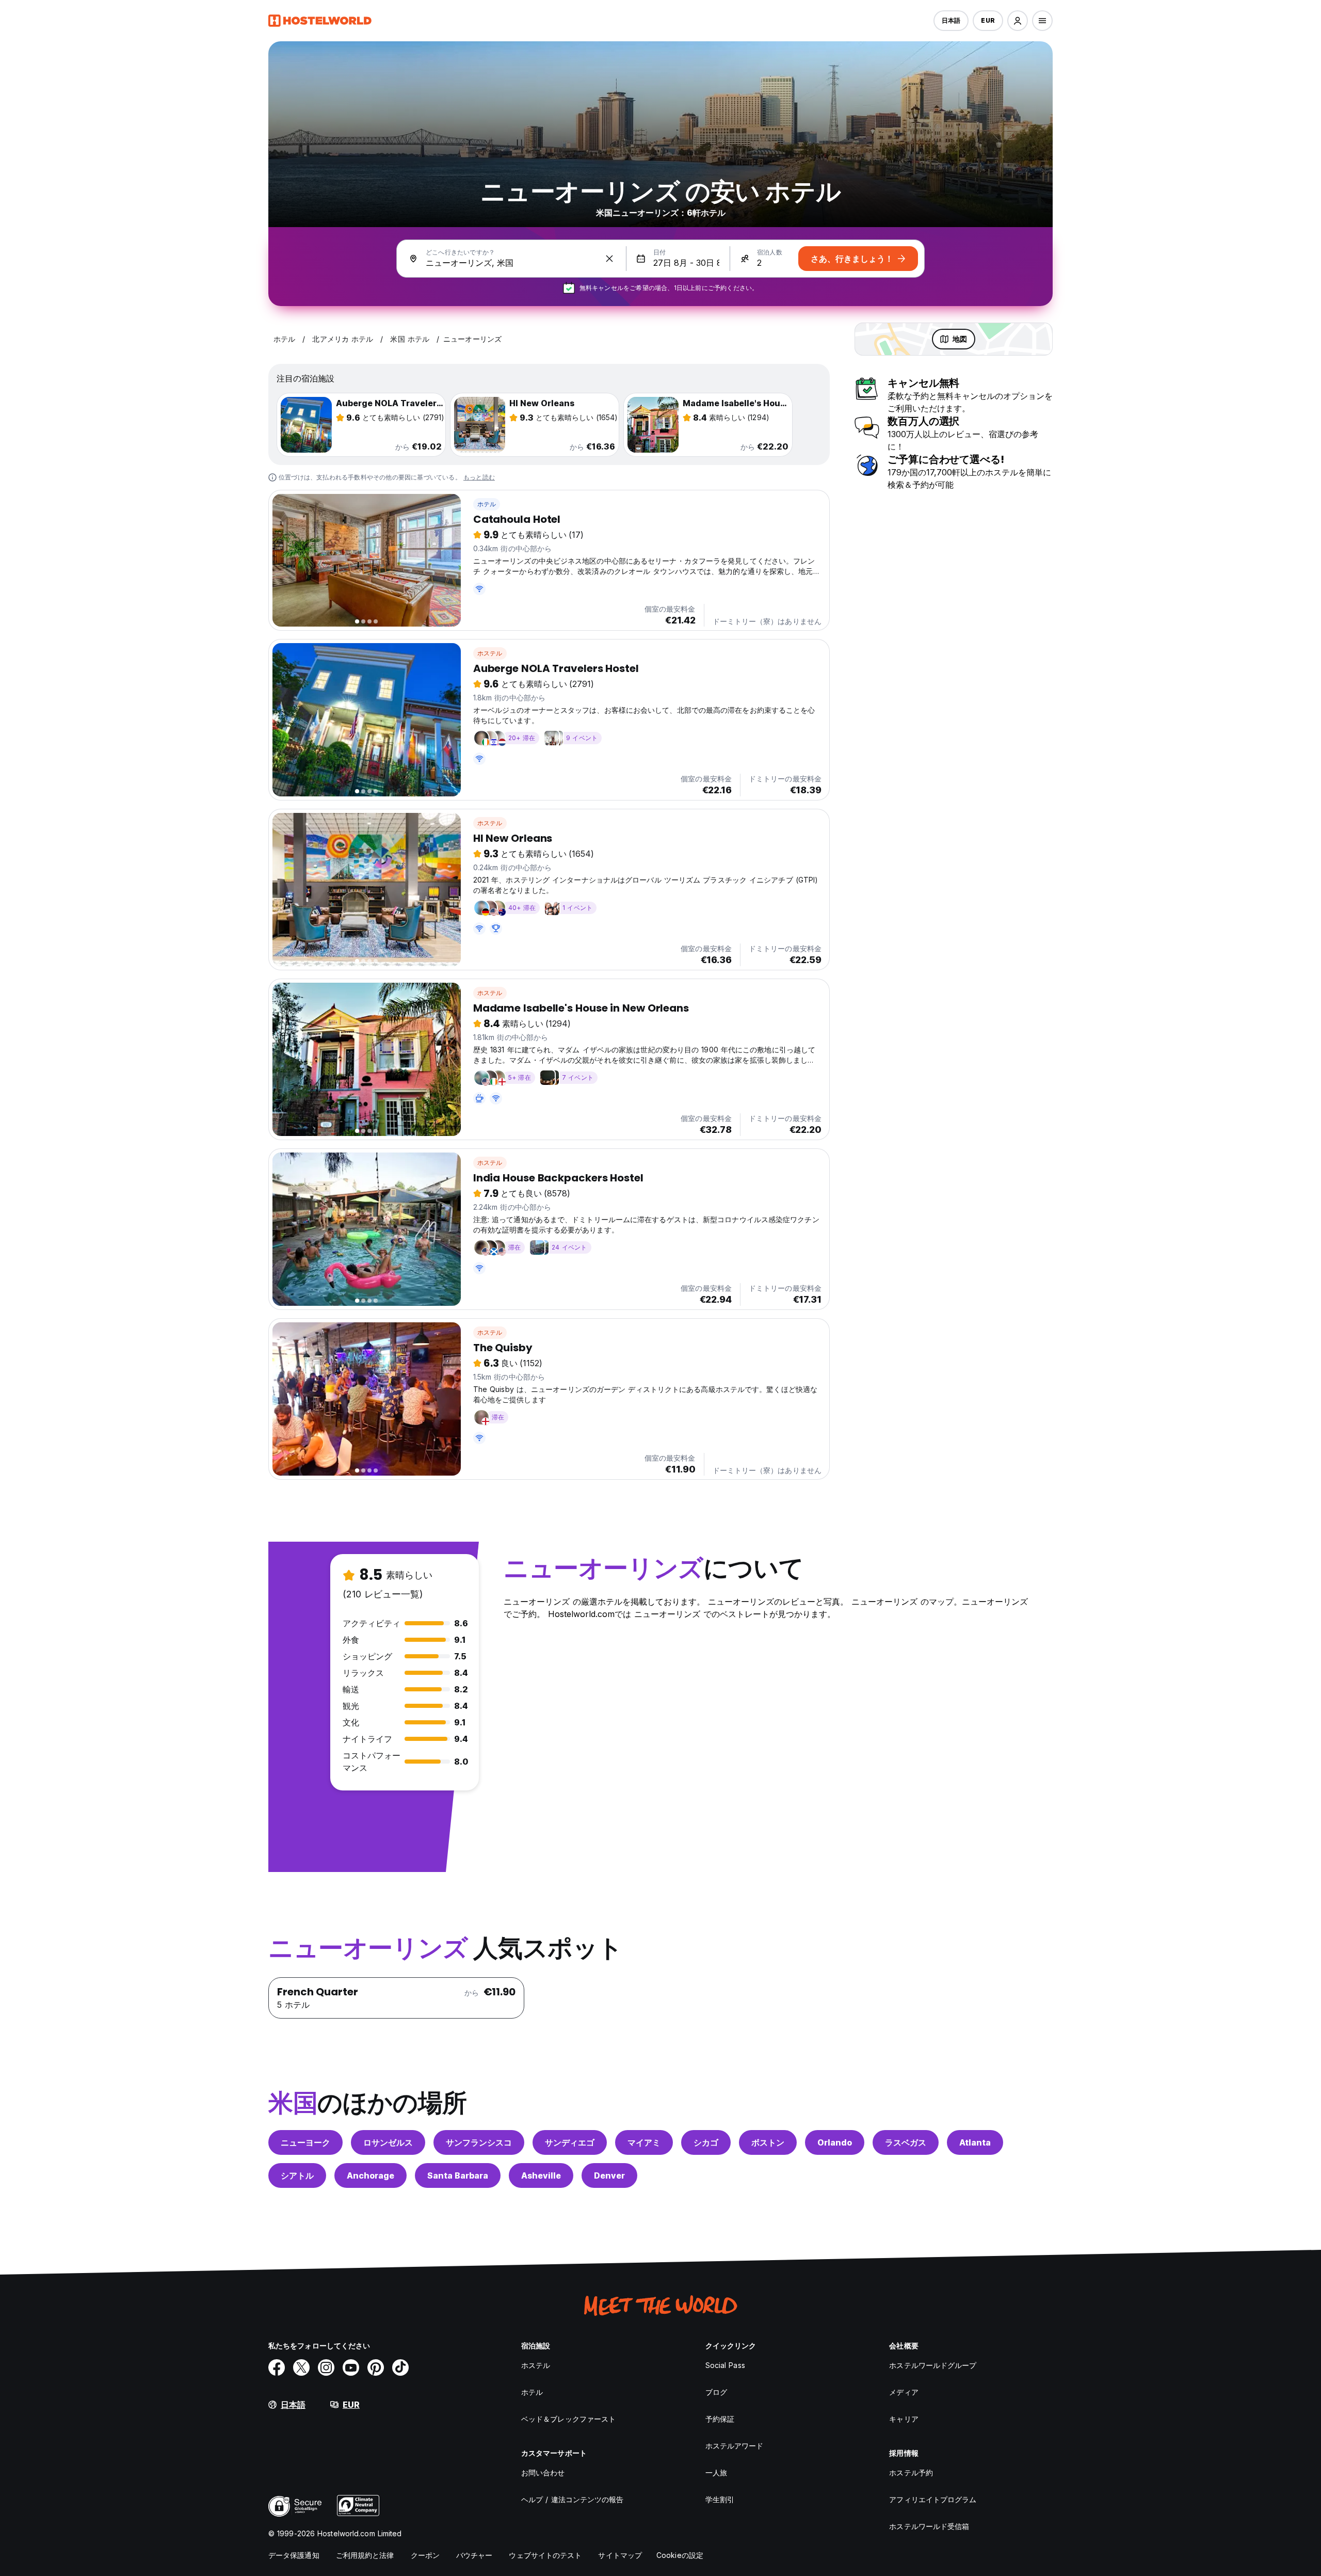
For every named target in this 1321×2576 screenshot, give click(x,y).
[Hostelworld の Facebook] (277, 2367)
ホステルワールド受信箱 (929, 2526)
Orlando (835, 2142)
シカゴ (706, 2142)
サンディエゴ (570, 2142)
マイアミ (644, 2142)
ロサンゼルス (388, 2142)
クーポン (425, 2555)
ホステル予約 (911, 2473)
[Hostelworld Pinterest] (376, 2367)
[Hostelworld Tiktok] (400, 2367)
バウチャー (474, 2555)
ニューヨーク (305, 2142)
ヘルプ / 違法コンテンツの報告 (573, 2499)
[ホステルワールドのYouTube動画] (351, 2367)
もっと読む (479, 477)
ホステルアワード (735, 2446)
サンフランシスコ (479, 2142)
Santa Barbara (458, 2175)
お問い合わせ (543, 2473)
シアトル (297, 2175)
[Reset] (609, 259)
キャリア (904, 2419)
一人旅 (716, 2473)
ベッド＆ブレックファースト (568, 2419)
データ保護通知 (294, 2555)
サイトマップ (620, 2555)
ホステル (490, 653)
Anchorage (370, 2175)
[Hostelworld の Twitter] (301, 2367)
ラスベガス (906, 2142)
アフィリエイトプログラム (933, 2499)
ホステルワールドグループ (933, 2365)
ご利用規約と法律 (365, 2555)
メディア (904, 2392)
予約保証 (720, 2419)
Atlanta (975, 2142)
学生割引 (720, 2499)
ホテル (487, 504)
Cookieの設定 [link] (680, 2555)
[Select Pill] (1018, 21)
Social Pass (725, 2365)
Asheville (541, 2175)
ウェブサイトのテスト (545, 2555)
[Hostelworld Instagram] (326, 2367)
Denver (609, 2175)
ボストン (768, 2142)
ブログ (716, 2392)
